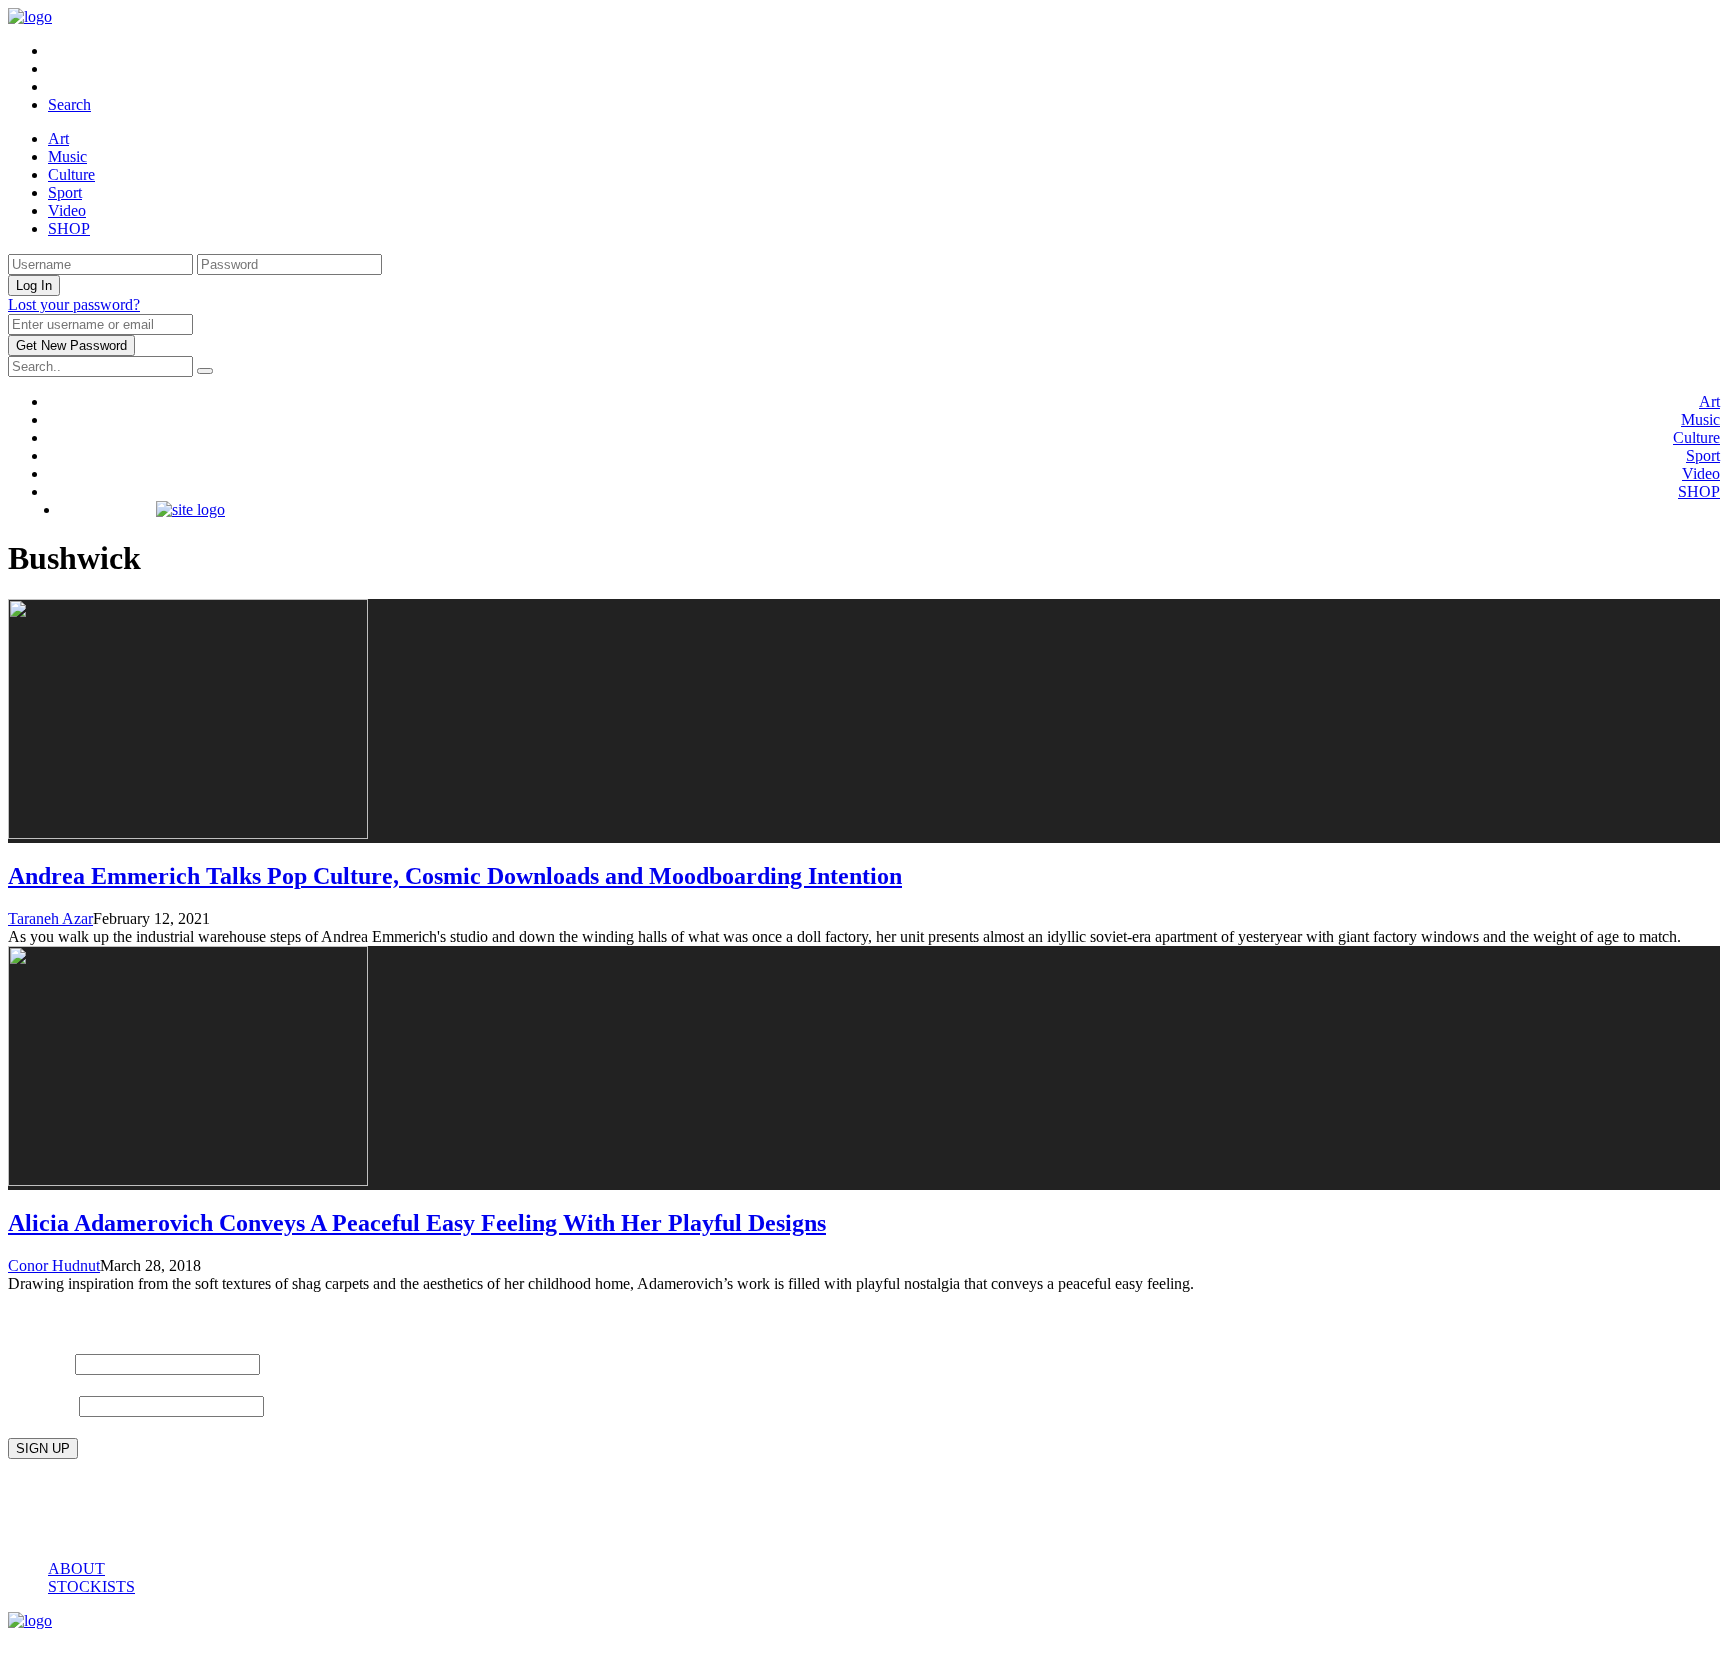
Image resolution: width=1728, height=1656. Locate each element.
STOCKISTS (91, 1586)
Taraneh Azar (50, 918)
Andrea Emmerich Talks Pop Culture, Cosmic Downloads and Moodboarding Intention (455, 876)
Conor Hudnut (54, 1265)
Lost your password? (74, 304)
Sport (65, 192)
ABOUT (76, 1568)
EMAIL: (43, 1404)
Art (58, 138)
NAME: (39, 1362)
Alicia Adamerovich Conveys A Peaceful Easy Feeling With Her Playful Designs (417, 1223)
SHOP (69, 228)
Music (67, 156)
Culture (71, 174)
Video (67, 210)
